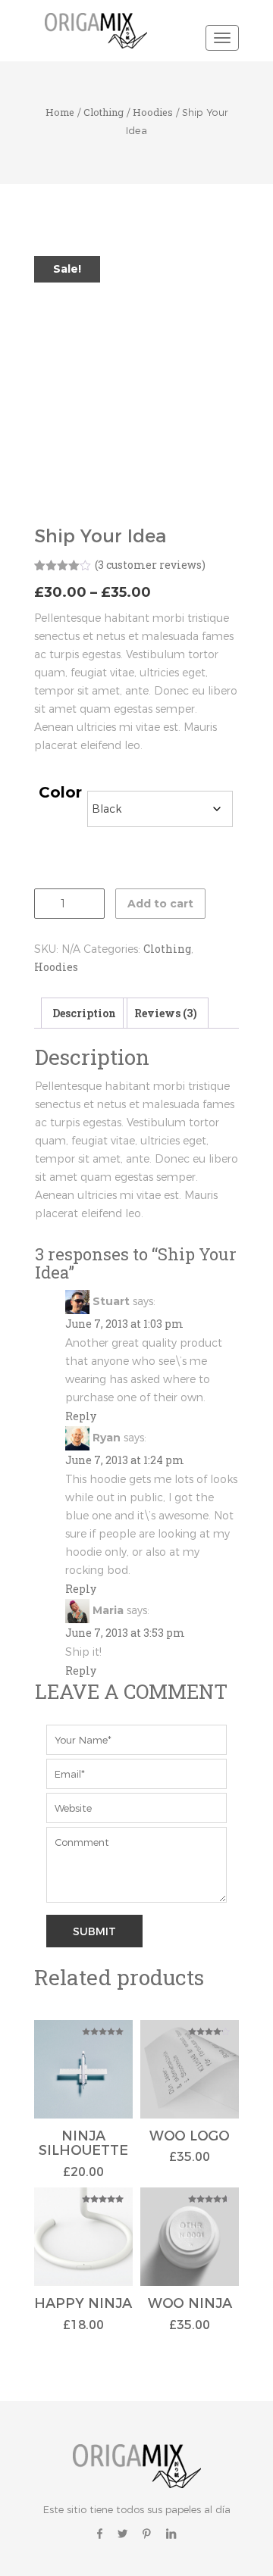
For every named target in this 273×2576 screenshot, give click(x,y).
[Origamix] (99, 29)
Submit (94, 1931)
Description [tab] (84, 1013)
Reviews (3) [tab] (166, 1013)
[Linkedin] (171, 2533)
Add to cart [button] (83, 2079)
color (60, 793)
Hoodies (153, 112)
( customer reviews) (150, 565)
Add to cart (160, 904)
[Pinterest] (147, 2533)
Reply (81, 1416)
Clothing (104, 112)
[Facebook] (100, 2533)
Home (60, 112)
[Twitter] (122, 2533)
